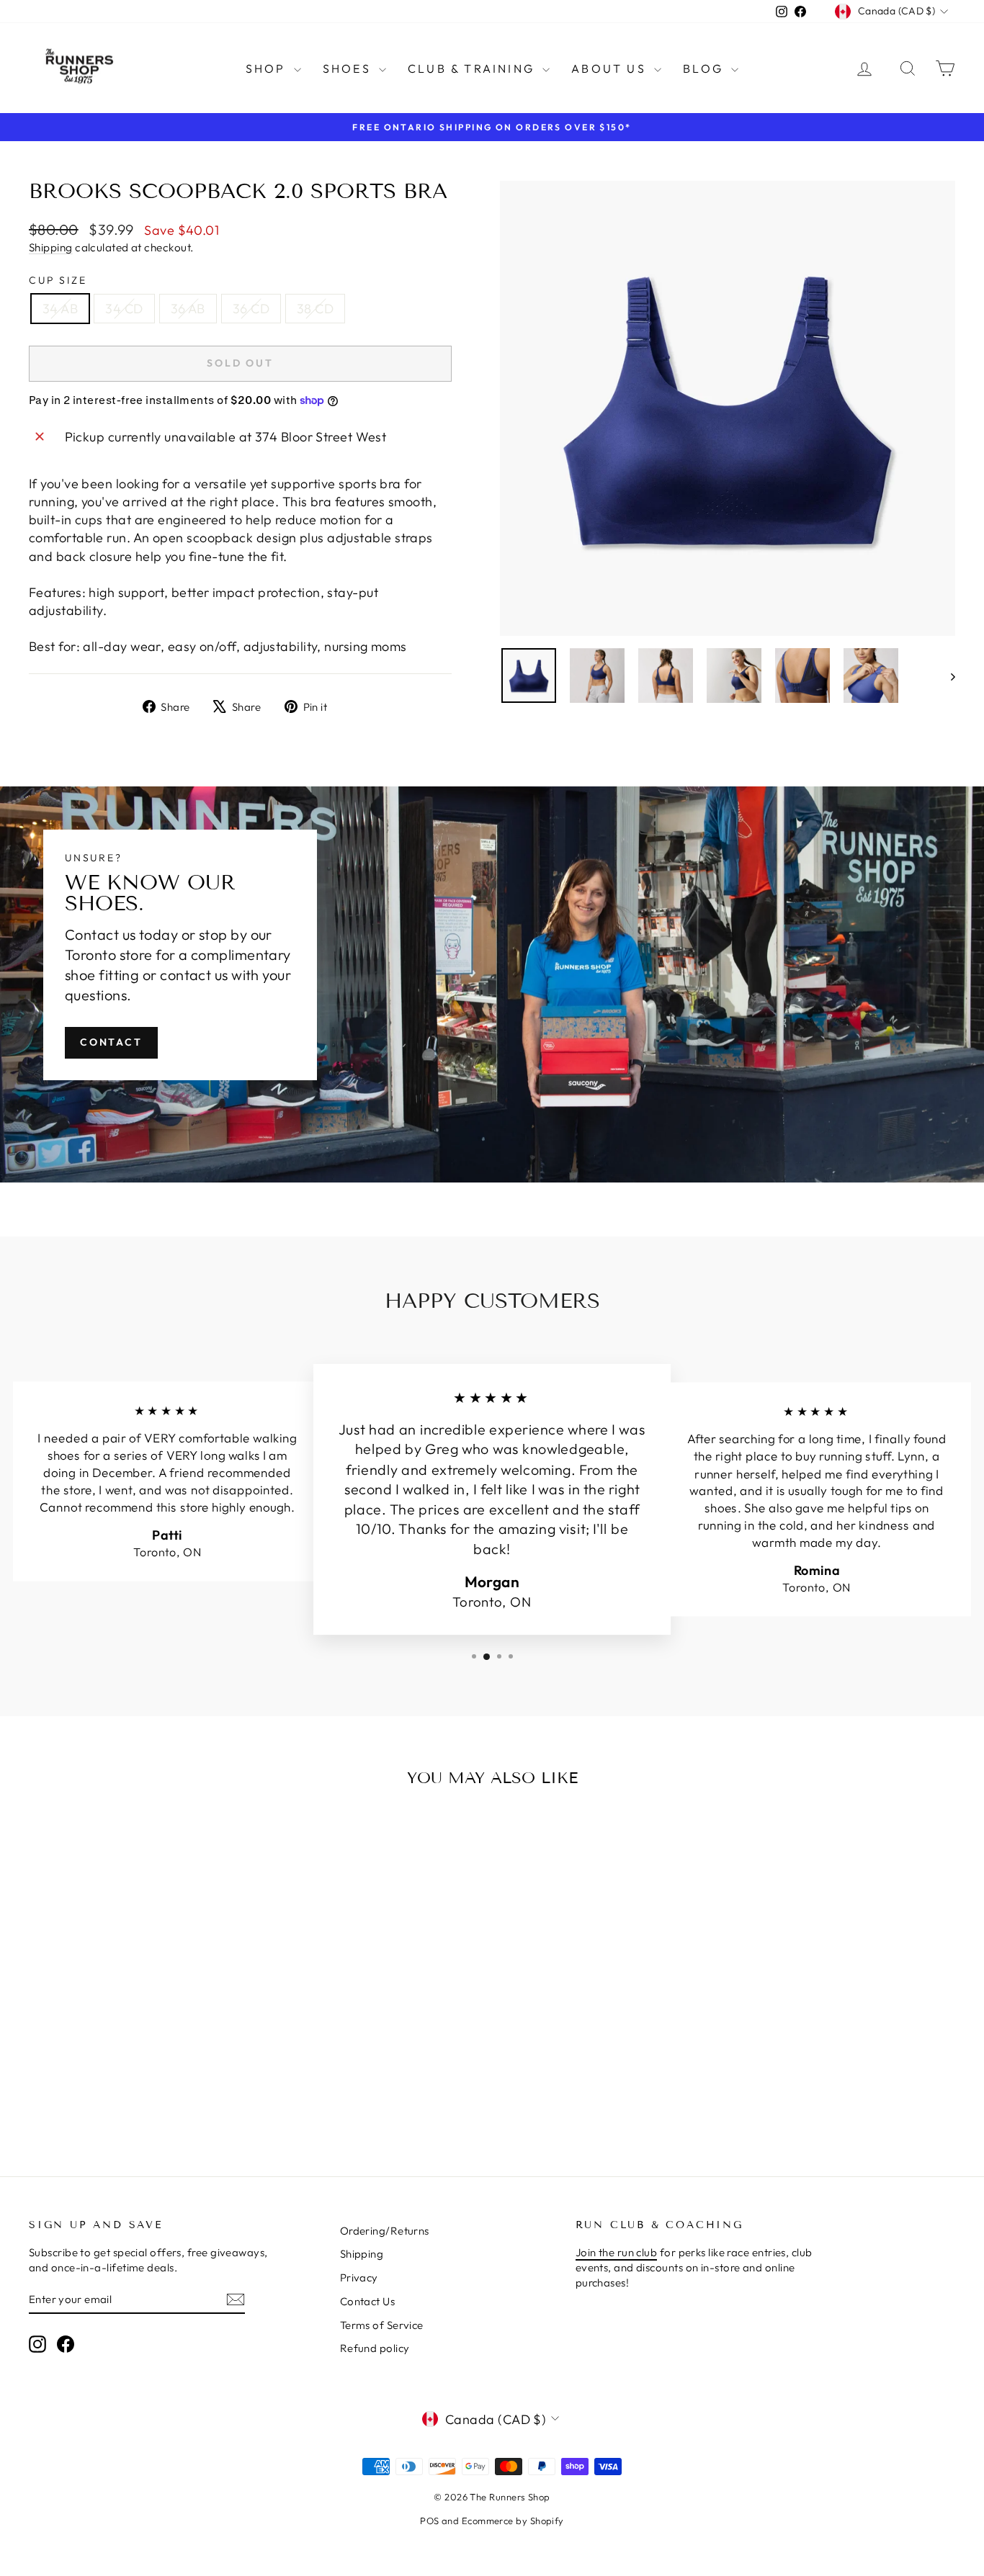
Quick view (139, 2025)
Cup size (58, 280)
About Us (611, 68)
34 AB (60, 309)
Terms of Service (382, 2325)
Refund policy (375, 2348)
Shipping (51, 247)
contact (111, 1042)
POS (429, 2521)
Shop (268, 68)
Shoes (349, 68)
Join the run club (617, 2252)
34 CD (124, 309)
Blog (705, 68)
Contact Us (368, 2301)
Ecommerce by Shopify (513, 2521)
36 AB (188, 309)
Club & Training (473, 68)
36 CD (251, 309)
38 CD (315, 309)
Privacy (359, 2277)
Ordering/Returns (385, 2231)
